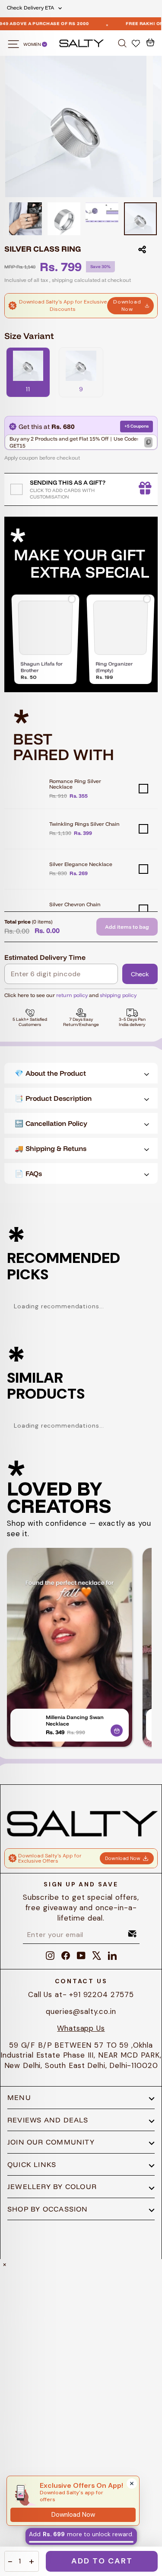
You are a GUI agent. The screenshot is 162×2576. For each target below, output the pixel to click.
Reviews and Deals (48, 2120)
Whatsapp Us (81, 2028)
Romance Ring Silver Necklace (75, 784)
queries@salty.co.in (81, 2011)
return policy (72, 995)
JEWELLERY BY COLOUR (52, 2186)
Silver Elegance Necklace (81, 864)
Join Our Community (51, 2142)
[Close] (132, 2483)
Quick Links (32, 2164)
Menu (19, 2097)
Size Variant (29, 336)
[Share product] (142, 249)
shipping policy (118, 995)
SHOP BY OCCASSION (48, 2209)
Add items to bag (127, 927)
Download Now (127, 305)
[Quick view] (117, 1729)
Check (140, 974)
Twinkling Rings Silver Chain (84, 824)
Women (33, 44)
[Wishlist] (137, 43)
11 (28, 389)
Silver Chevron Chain (75, 904)
